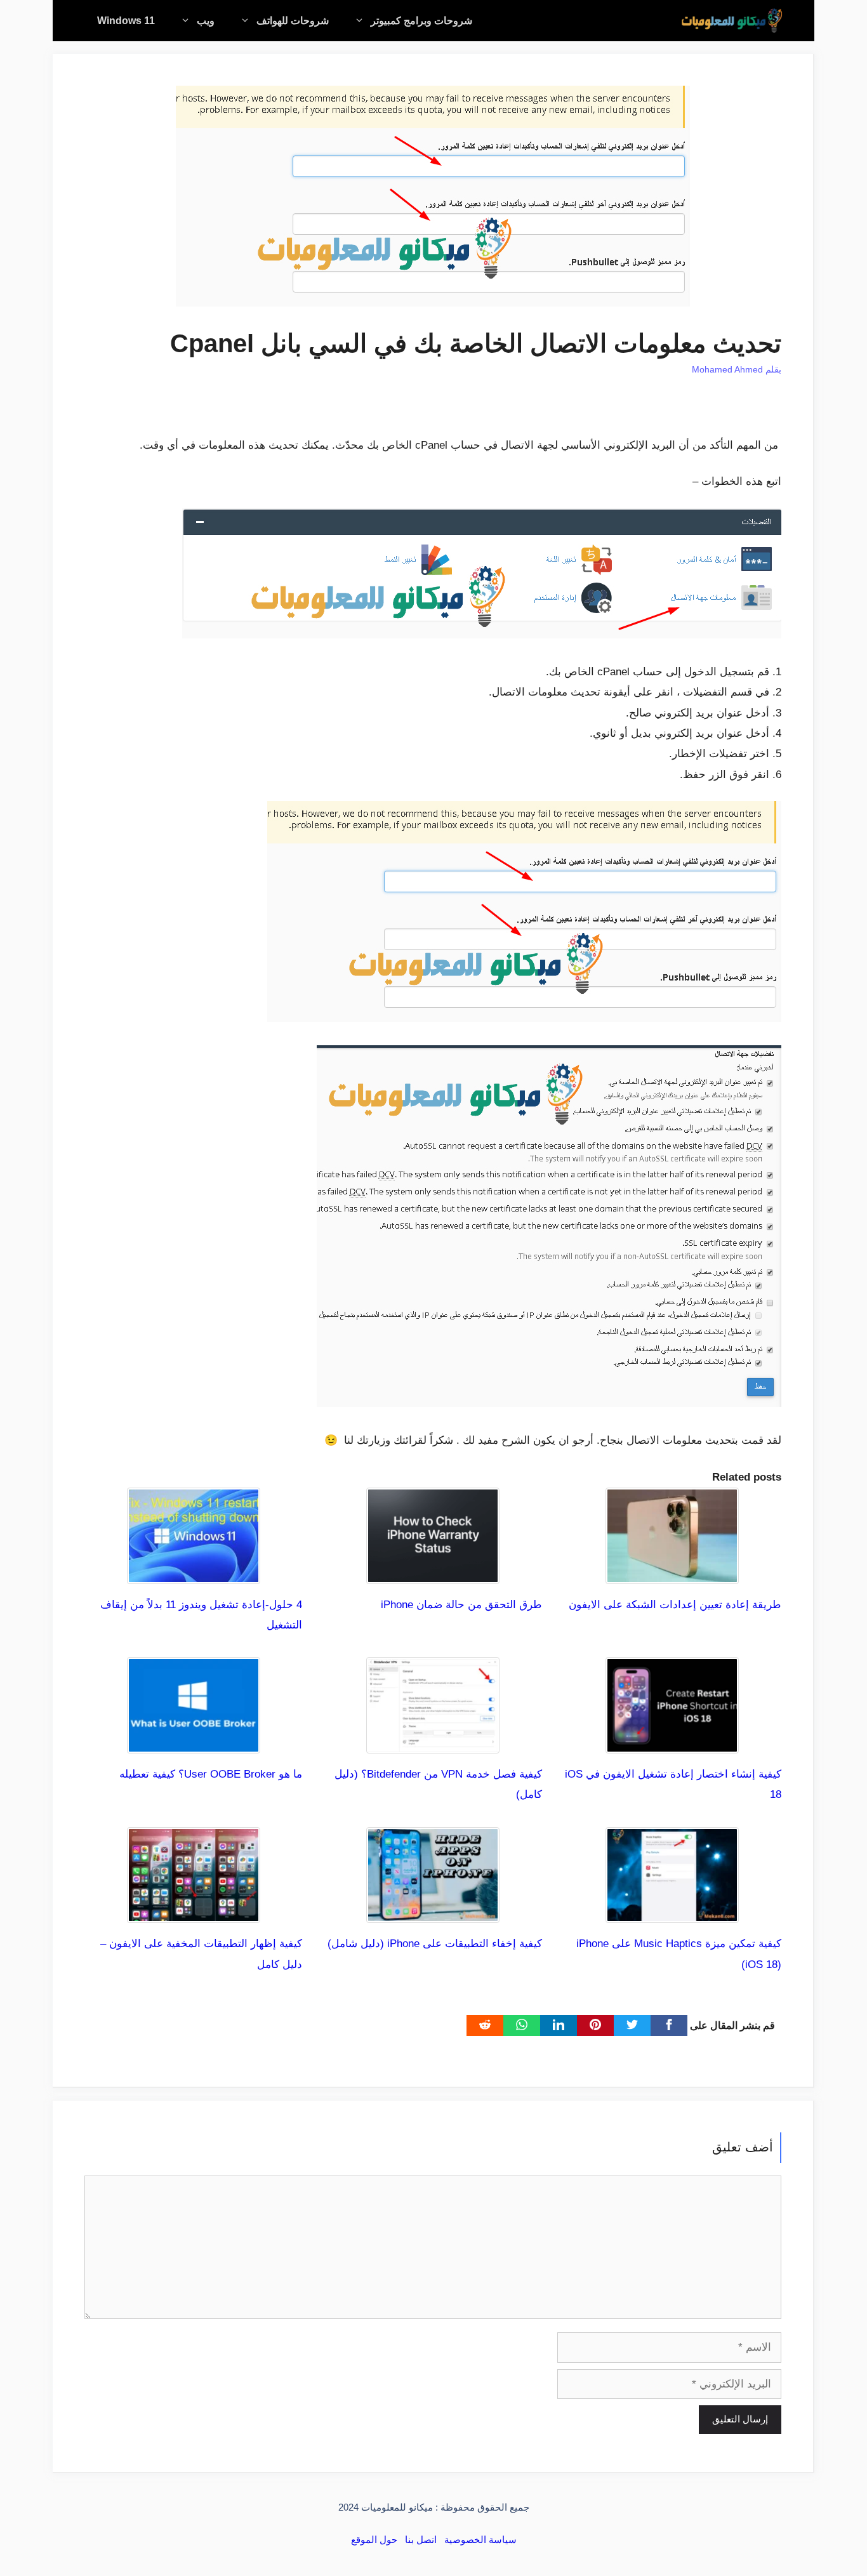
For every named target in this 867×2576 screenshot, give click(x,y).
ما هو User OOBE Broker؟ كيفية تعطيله (211, 1774)
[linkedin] (559, 2025)
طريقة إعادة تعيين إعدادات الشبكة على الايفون (675, 1605)
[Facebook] (669, 2025)
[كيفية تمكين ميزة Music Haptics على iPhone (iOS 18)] (672, 1912)
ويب (206, 21)
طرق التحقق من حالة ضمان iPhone (461, 1605)
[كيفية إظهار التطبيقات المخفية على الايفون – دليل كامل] (194, 1912)
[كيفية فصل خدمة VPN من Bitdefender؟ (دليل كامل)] (433, 1743)
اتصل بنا (421, 2540)
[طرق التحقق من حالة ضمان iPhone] (433, 1573)
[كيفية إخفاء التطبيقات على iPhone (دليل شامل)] (433, 1912)
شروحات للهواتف (293, 21)
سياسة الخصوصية (480, 2540)
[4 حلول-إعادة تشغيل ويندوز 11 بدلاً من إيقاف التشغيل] (194, 1573)
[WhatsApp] (522, 2025)
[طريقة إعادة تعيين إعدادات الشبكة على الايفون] (672, 1573)
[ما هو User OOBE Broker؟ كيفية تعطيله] (194, 1743)
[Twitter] (632, 2025)
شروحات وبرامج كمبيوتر (421, 21)
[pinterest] (595, 2025)
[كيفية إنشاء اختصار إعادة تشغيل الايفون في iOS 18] (672, 1743)
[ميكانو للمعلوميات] (732, 21)
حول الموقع (374, 2540)
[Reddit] (485, 2025)
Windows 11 (126, 21)
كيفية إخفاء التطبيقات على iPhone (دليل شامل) (435, 1944)
